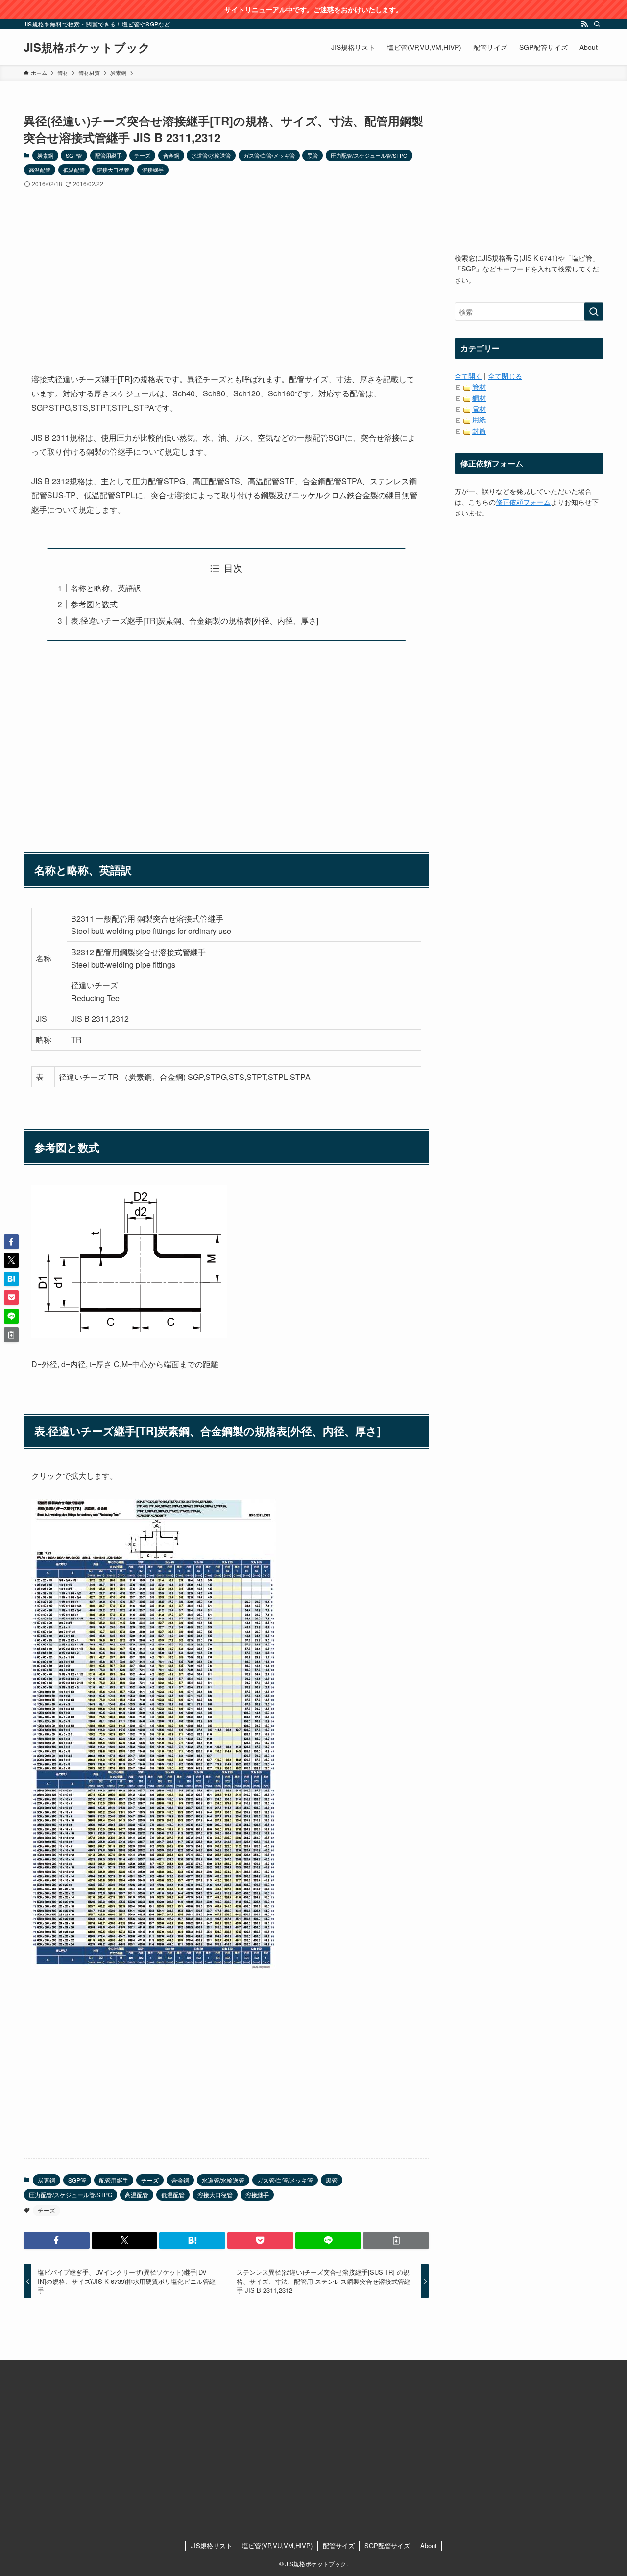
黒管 (313, 155)
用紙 (479, 419)
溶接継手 (153, 170)
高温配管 (40, 170)
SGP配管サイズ (387, 2545)
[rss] (584, 24)
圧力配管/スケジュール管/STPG (369, 155)
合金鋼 (171, 155)
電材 (479, 409)
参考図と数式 (94, 604)
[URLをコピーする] (396, 2240)
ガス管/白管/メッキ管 (269, 155)
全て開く (468, 376)
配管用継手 (109, 155)
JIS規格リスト (211, 2545)
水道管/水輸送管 (211, 155)
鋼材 (479, 398)
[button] (57, 2240)
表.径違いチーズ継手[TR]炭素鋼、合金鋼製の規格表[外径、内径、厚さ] (194, 621)
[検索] (597, 24)
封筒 (479, 431)
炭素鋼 (45, 155)
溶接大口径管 (113, 170)
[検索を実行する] (594, 312)
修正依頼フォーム (523, 502)
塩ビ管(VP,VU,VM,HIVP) (277, 2545)
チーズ (142, 155)
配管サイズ (339, 2545)
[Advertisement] (226, 272)
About (429, 2545)
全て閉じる (505, 376)
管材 (479, 387)
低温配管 (74, 170)
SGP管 (74, 155)
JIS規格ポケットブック (87, 47)
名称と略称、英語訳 (106, 588)
